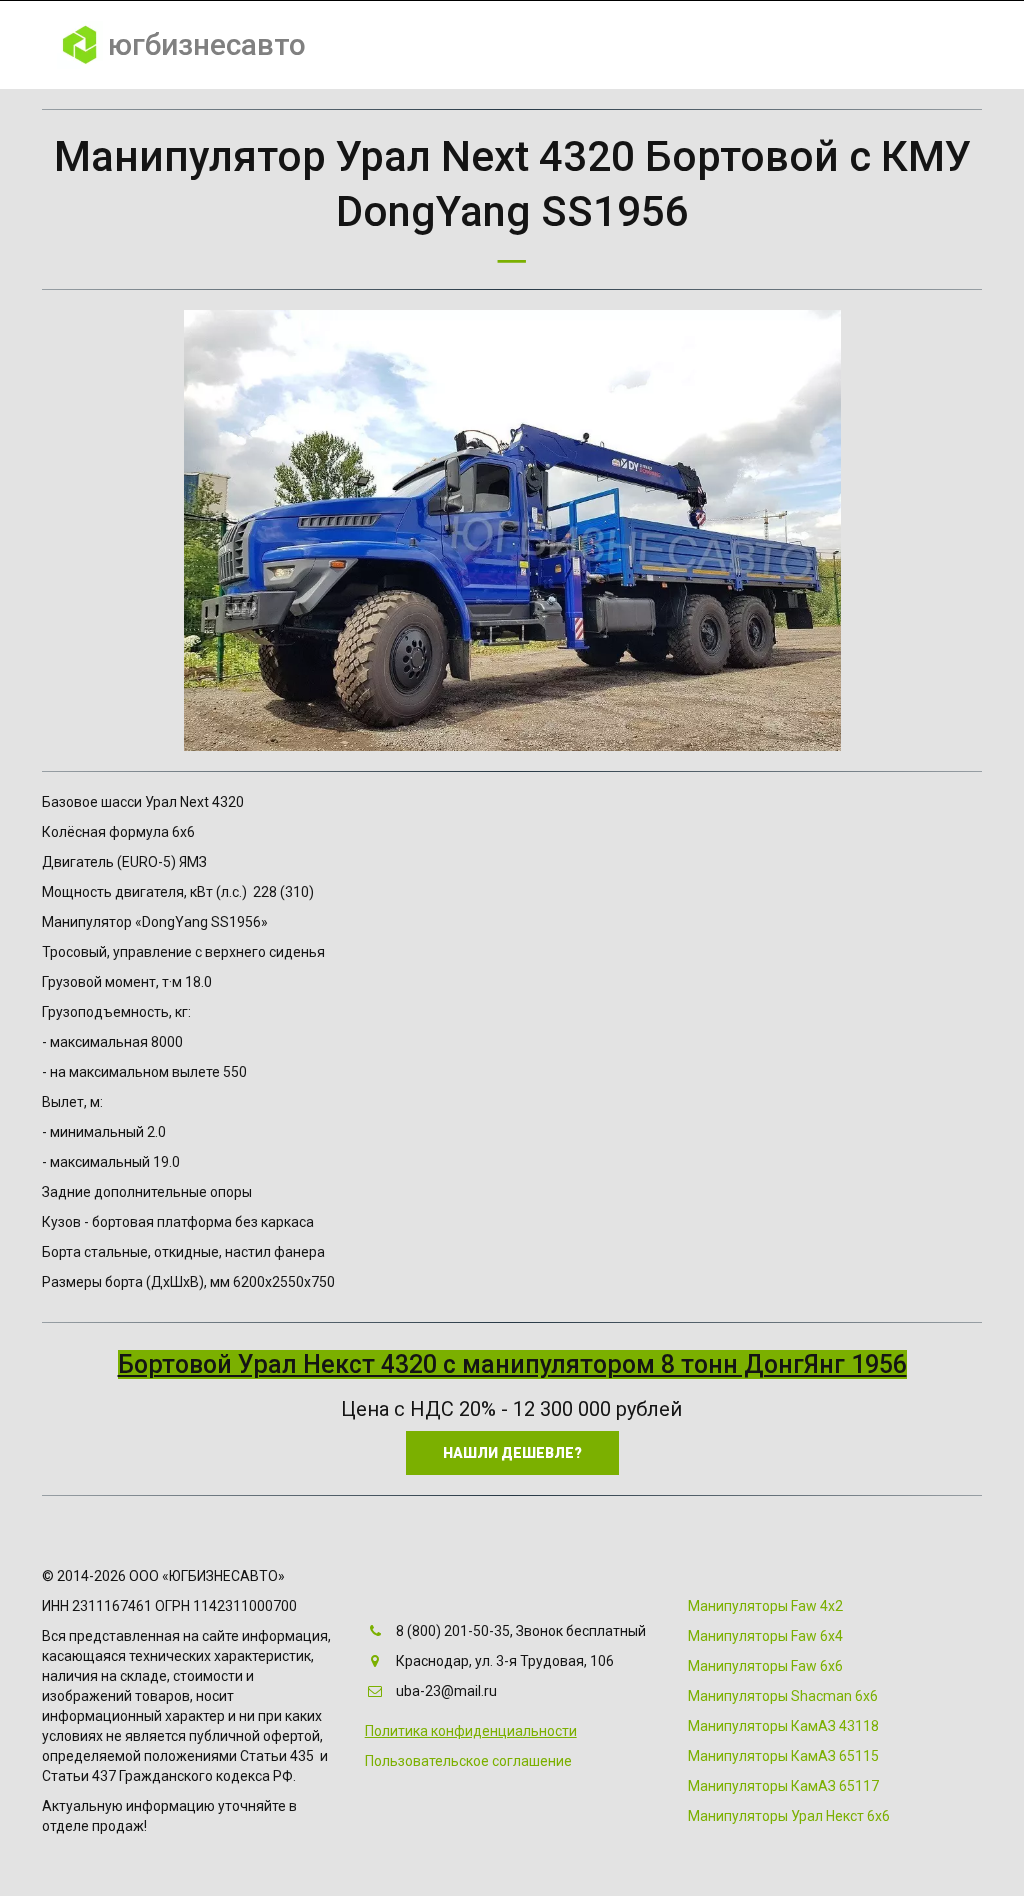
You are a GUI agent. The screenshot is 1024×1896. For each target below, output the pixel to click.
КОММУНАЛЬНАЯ (317, 45)
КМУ (567, 45)
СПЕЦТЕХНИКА (465, 45)
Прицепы (868, 45)
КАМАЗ (707, 45)
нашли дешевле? (512, 1453)
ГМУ (633, 45)
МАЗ (782, 45)
